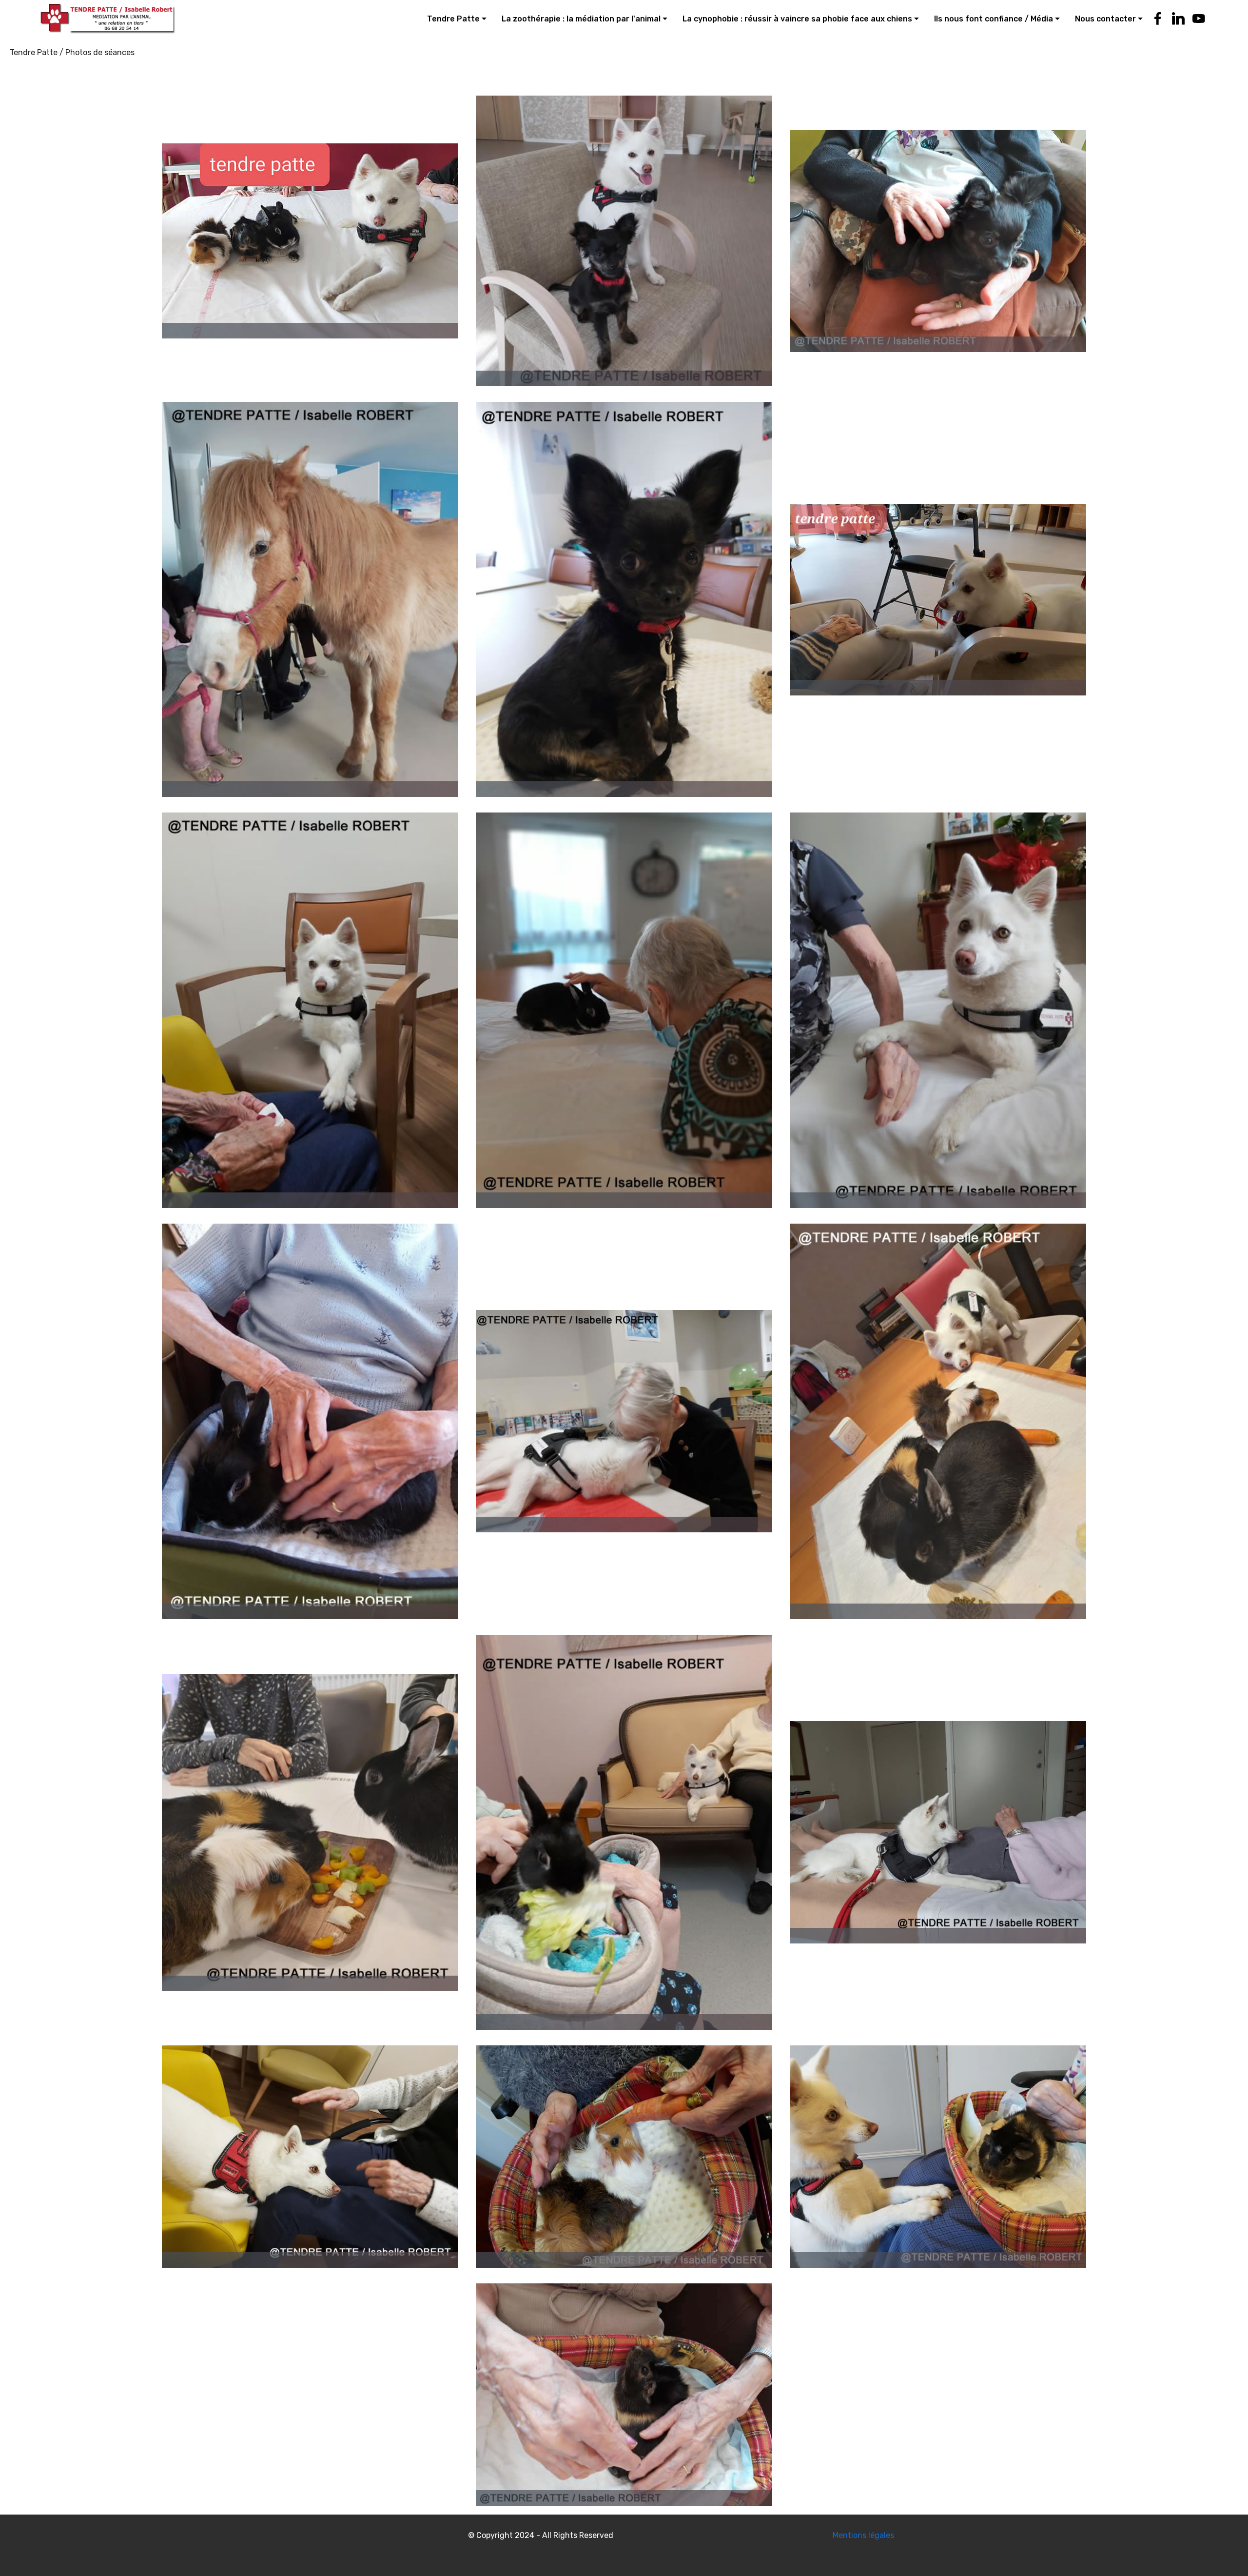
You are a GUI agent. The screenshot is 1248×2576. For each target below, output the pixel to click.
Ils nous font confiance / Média (994, 19)
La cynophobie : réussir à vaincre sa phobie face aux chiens (797, 19)
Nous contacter (1105, 19)
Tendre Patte (453, 19)
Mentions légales (863, 2535)
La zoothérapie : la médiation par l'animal (581, 19)
